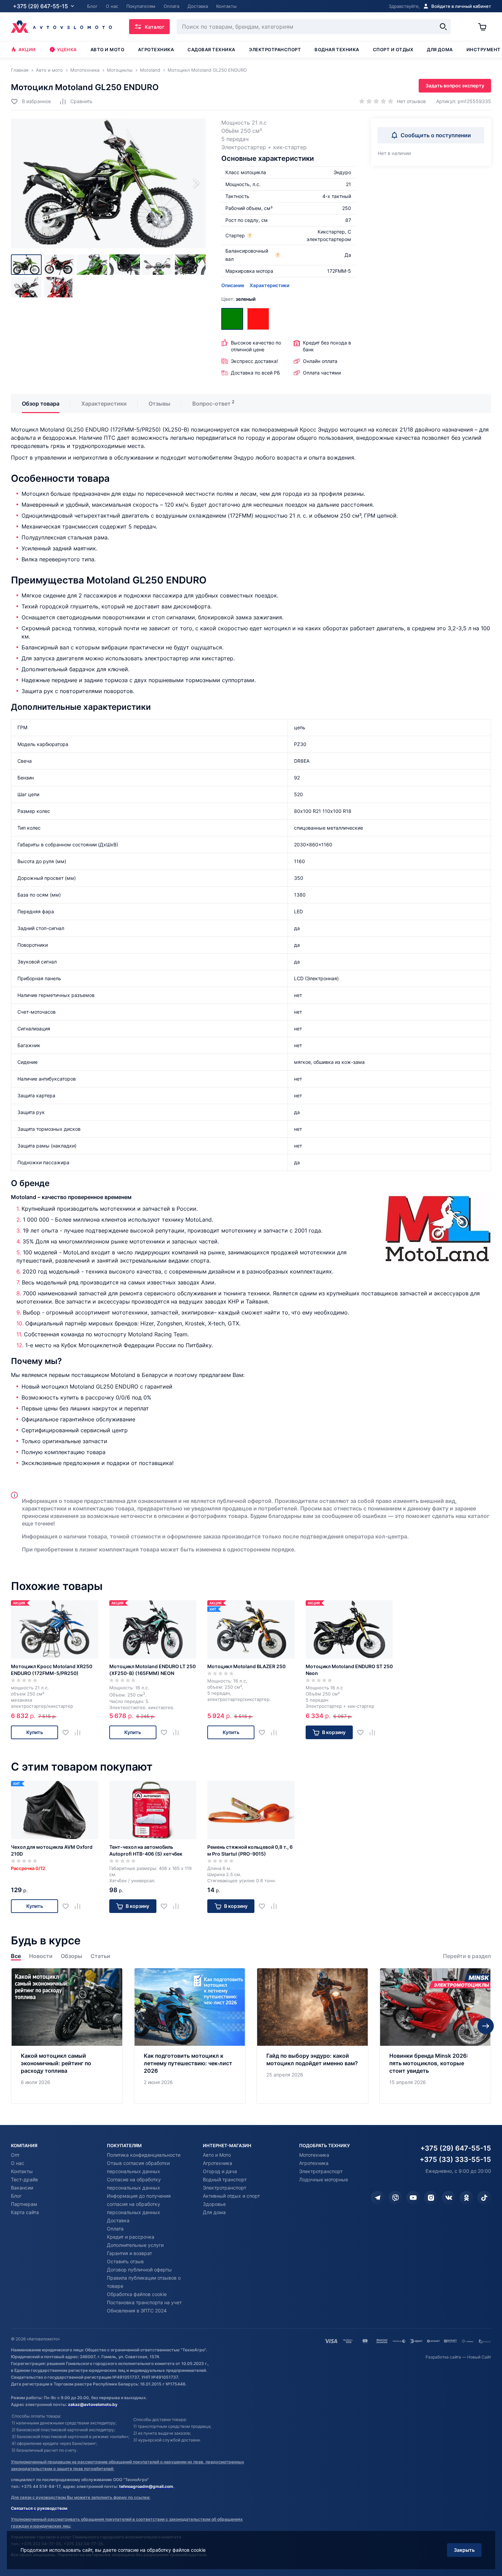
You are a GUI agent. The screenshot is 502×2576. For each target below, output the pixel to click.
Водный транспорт (225, 2179)
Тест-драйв (24, 2179)
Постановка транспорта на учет (144, 2302)
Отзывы (159, 404)
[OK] (466, 2198)
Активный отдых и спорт (231, 2196)
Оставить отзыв (125, 2261)
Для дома (440, 50)
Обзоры (72, 1956)
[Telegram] (378, 2198)
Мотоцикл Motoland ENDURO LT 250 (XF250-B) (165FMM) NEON (152, 1670)
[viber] (395, 2198)
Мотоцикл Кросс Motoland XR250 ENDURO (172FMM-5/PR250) (52, 1670)
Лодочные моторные (324, 2179)
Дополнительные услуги (135, 2245)
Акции (27, 50)
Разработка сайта (443, 2357)
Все (16, 1956)
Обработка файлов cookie (137, 2294)
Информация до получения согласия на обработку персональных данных (139, 2204)
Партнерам (24, 2204)
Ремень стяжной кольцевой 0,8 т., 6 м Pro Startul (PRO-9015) (250, 1850)
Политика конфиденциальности (144, 2155)
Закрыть (464, 2550)
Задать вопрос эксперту (455, 86)
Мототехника (314, 2155)
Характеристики (269, 285)
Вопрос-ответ (211, 404)
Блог (16, 2196)
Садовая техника (211, 50)
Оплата (115, 2229)
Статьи (100, 1956)
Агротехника (156, 50)
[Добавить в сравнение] (80, 1733)
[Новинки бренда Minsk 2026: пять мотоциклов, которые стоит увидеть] (435, 2036)
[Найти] (443, 27)
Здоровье (214, 2204)
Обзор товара (41, 404)
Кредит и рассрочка (131, 2237)
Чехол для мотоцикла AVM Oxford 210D (52, 1850)
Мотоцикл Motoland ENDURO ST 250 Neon (349, 1670)
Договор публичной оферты (139, 2270)
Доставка (118, 2220)
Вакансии (22, 2188)
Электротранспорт (275, 50)
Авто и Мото (217, 2155)
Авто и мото (108, 50)
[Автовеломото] (61, 27)
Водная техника (337, 50)
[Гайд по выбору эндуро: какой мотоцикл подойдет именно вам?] (312, 2036)
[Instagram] (431, 2198)
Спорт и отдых (393, 50)
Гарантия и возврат (129, 2253)
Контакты (22, 2171)
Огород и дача (220, 2171)
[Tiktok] (484, 2198)
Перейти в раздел (467, 1956)
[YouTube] (413, 2198)
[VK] (449, 2198)
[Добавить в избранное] (68, 1733)
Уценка (67, 50)
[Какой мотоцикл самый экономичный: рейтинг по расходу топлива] (67, 2036)
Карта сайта (25, 2212)
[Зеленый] (232, 319)
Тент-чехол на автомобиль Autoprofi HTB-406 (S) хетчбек (146, 1850)
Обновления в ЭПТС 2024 (137, 2311)
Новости (41, 1956)
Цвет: (238, 299)
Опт (15, 2155)
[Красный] (258, 319)
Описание (233, 285)
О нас (18, 2163)
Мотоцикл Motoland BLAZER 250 (246, 1666)
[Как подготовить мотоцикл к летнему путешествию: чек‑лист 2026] (190, 2036)
